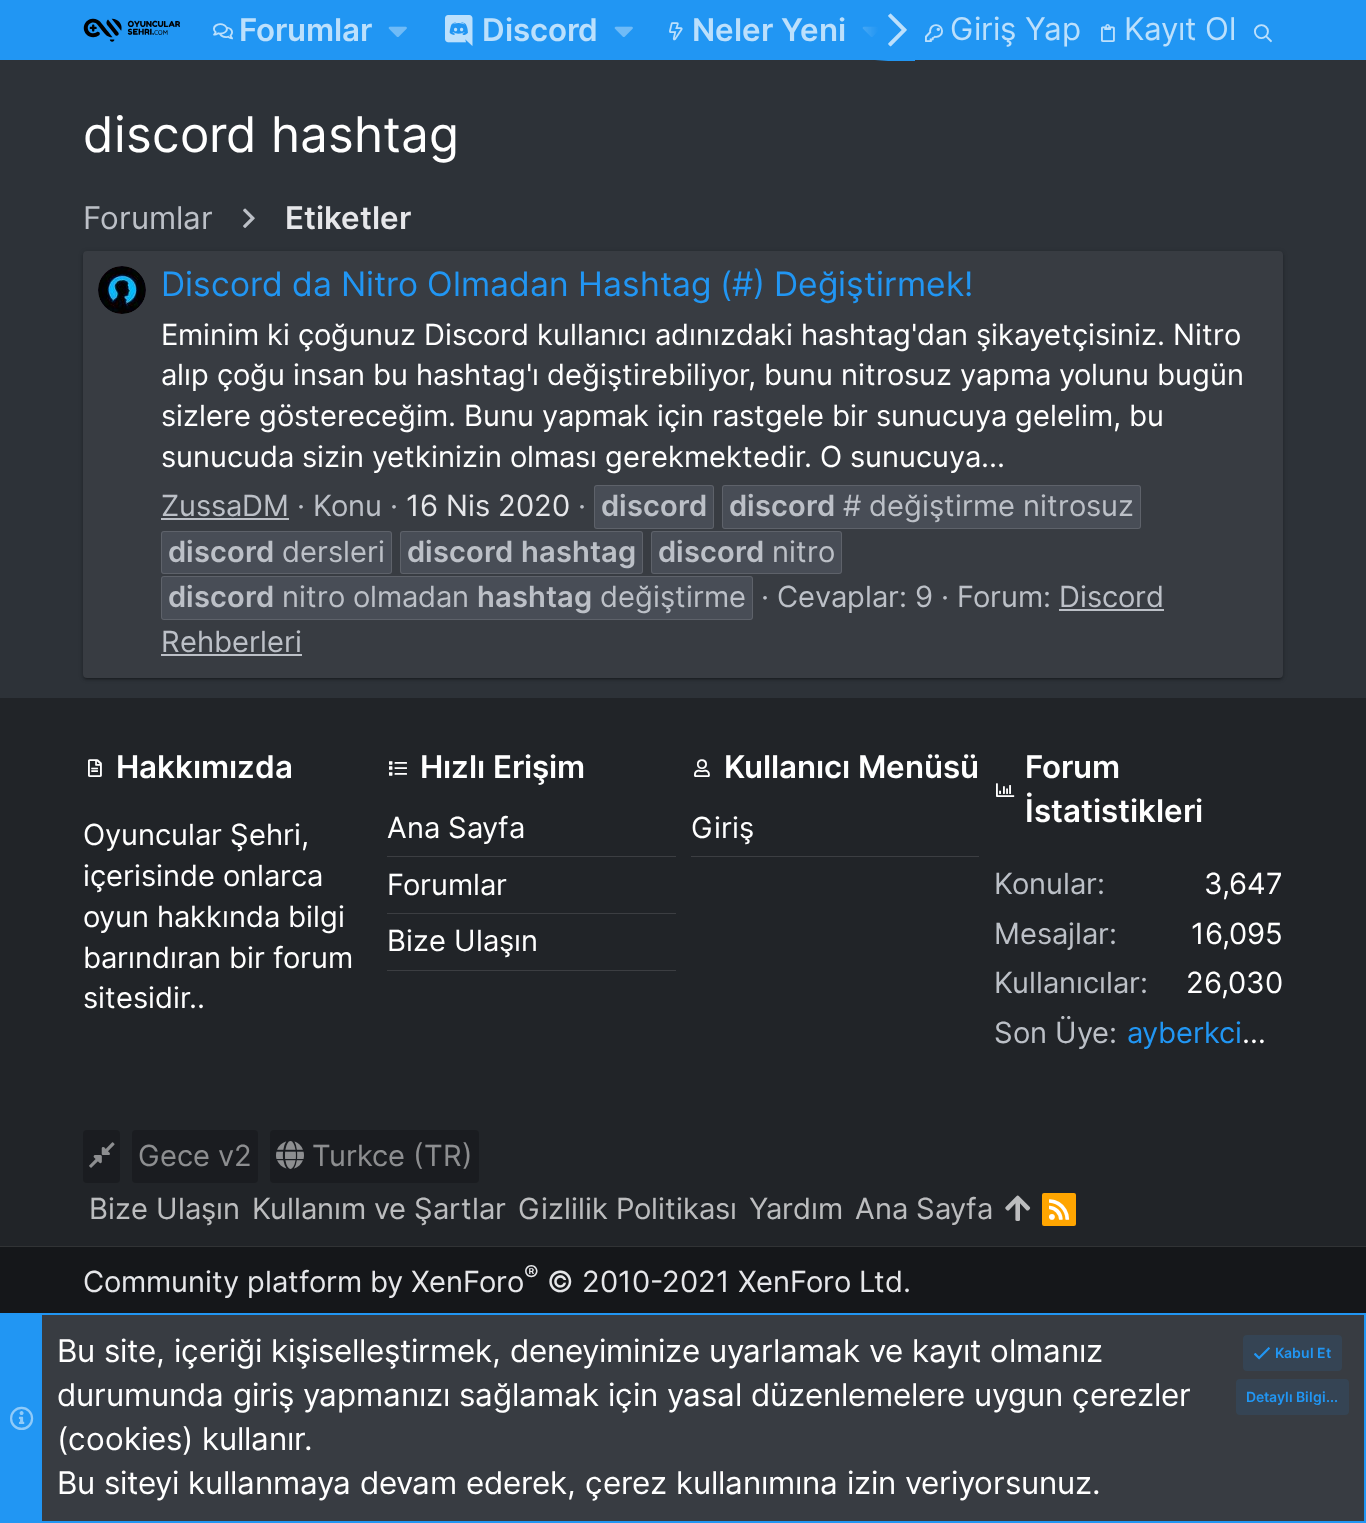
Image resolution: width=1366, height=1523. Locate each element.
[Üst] (1017, 1209)
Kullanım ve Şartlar (379, 1208)
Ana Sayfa (456, 827)
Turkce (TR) (388, 1155)
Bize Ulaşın (462, 940)
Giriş (722, 827)
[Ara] (1263, 30)
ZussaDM (225, 505)
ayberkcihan (1209, 1032)
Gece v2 (195, 1155)
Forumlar (447, 884)
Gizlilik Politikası (627, 1208)
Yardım (796, 1208)
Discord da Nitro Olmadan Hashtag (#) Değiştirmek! (567, 283)
